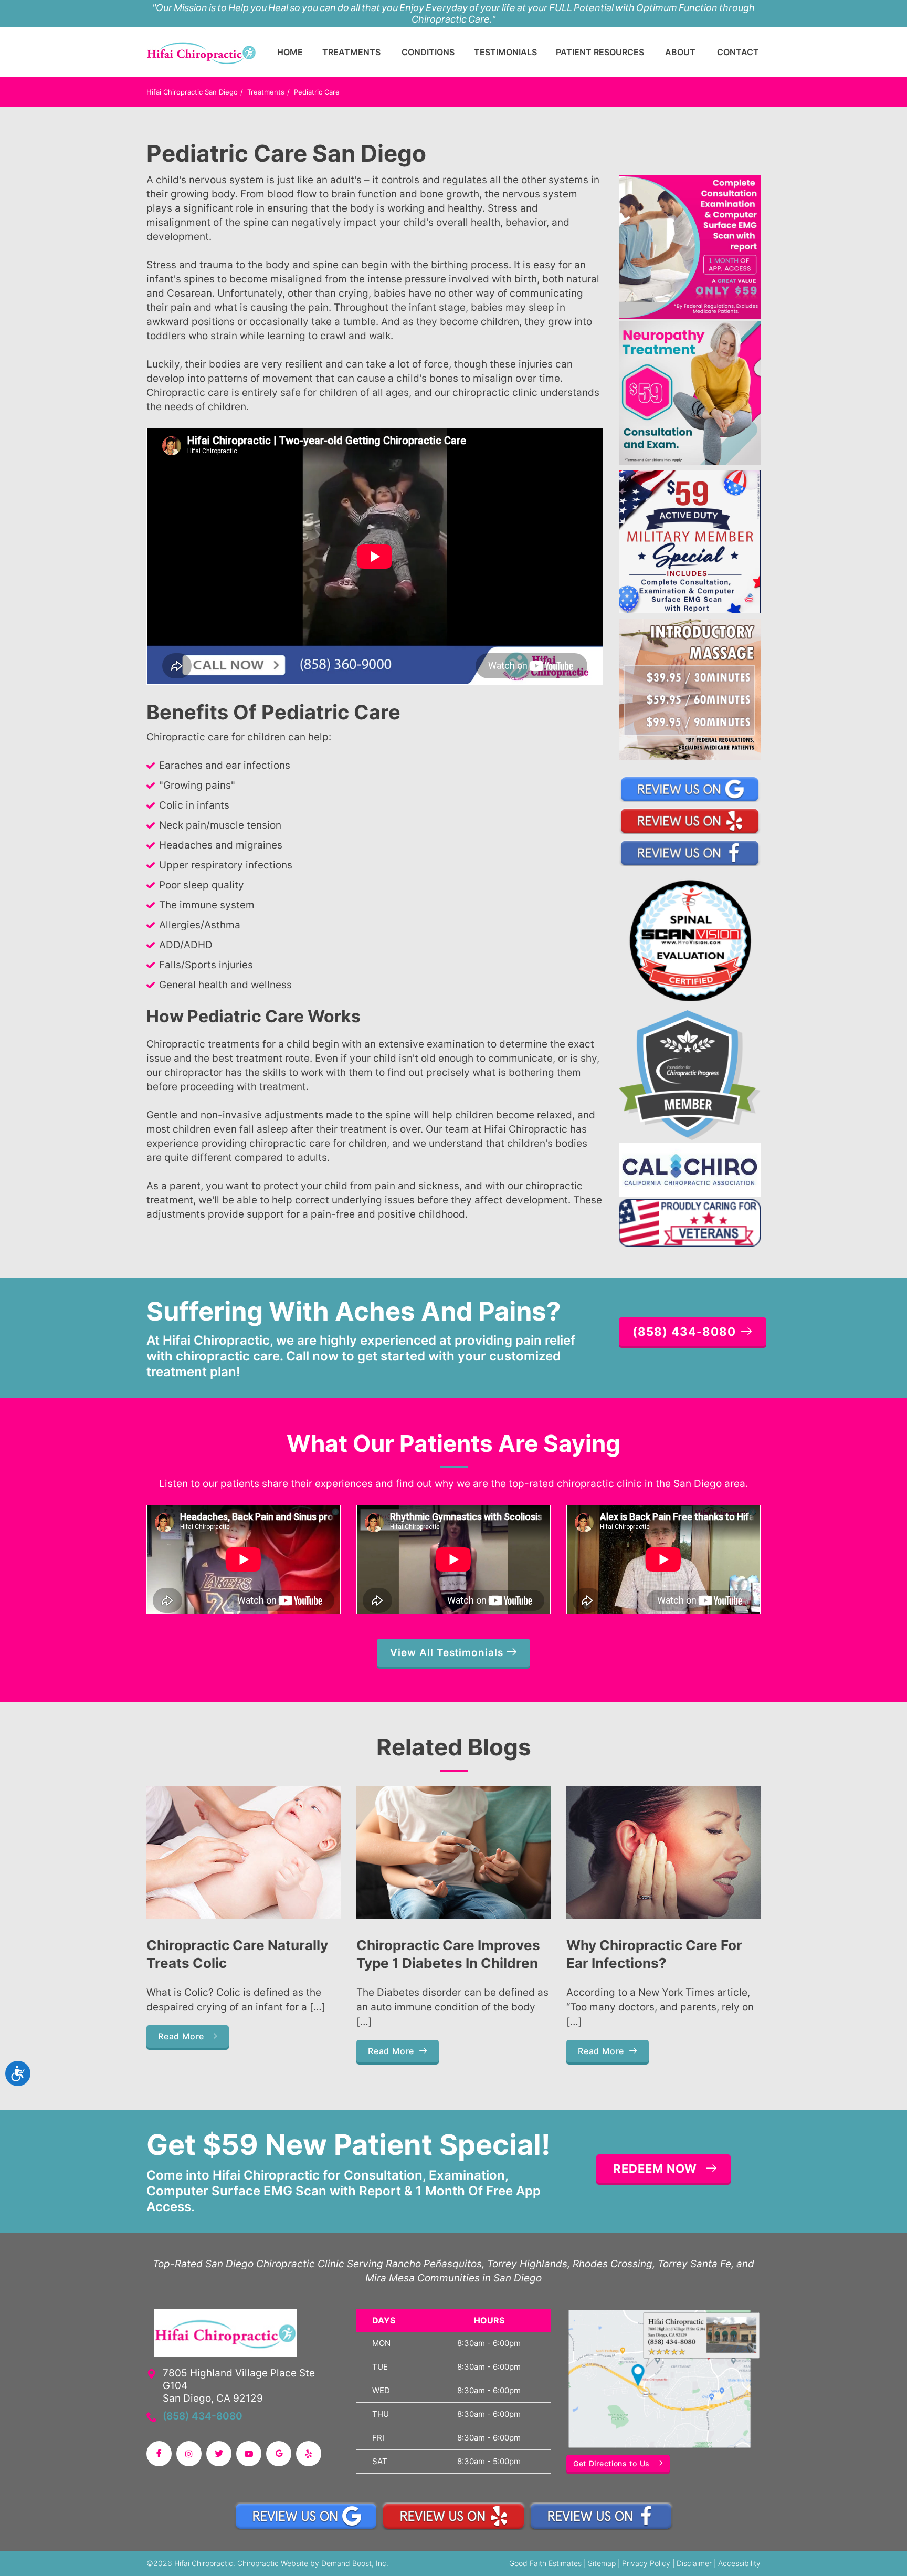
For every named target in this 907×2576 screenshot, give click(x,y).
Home (290, 52)
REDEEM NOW (655, 2169)
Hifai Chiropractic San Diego (192, 92)
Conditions (428, 52)
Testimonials (505, 52)
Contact (738, 52)
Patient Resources (600, 52)
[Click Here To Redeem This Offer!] (690, 246)
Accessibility (739, 2563)
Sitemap (602, 2563)
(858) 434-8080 (203, 2416)
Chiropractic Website (273, 2563)
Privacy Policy (646, 2563)
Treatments (351, 52)
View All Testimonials (448, 1653)
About (680, 52)
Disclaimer (694, 2563)
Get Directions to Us (611, 2463)
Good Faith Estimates (545, 2563)
